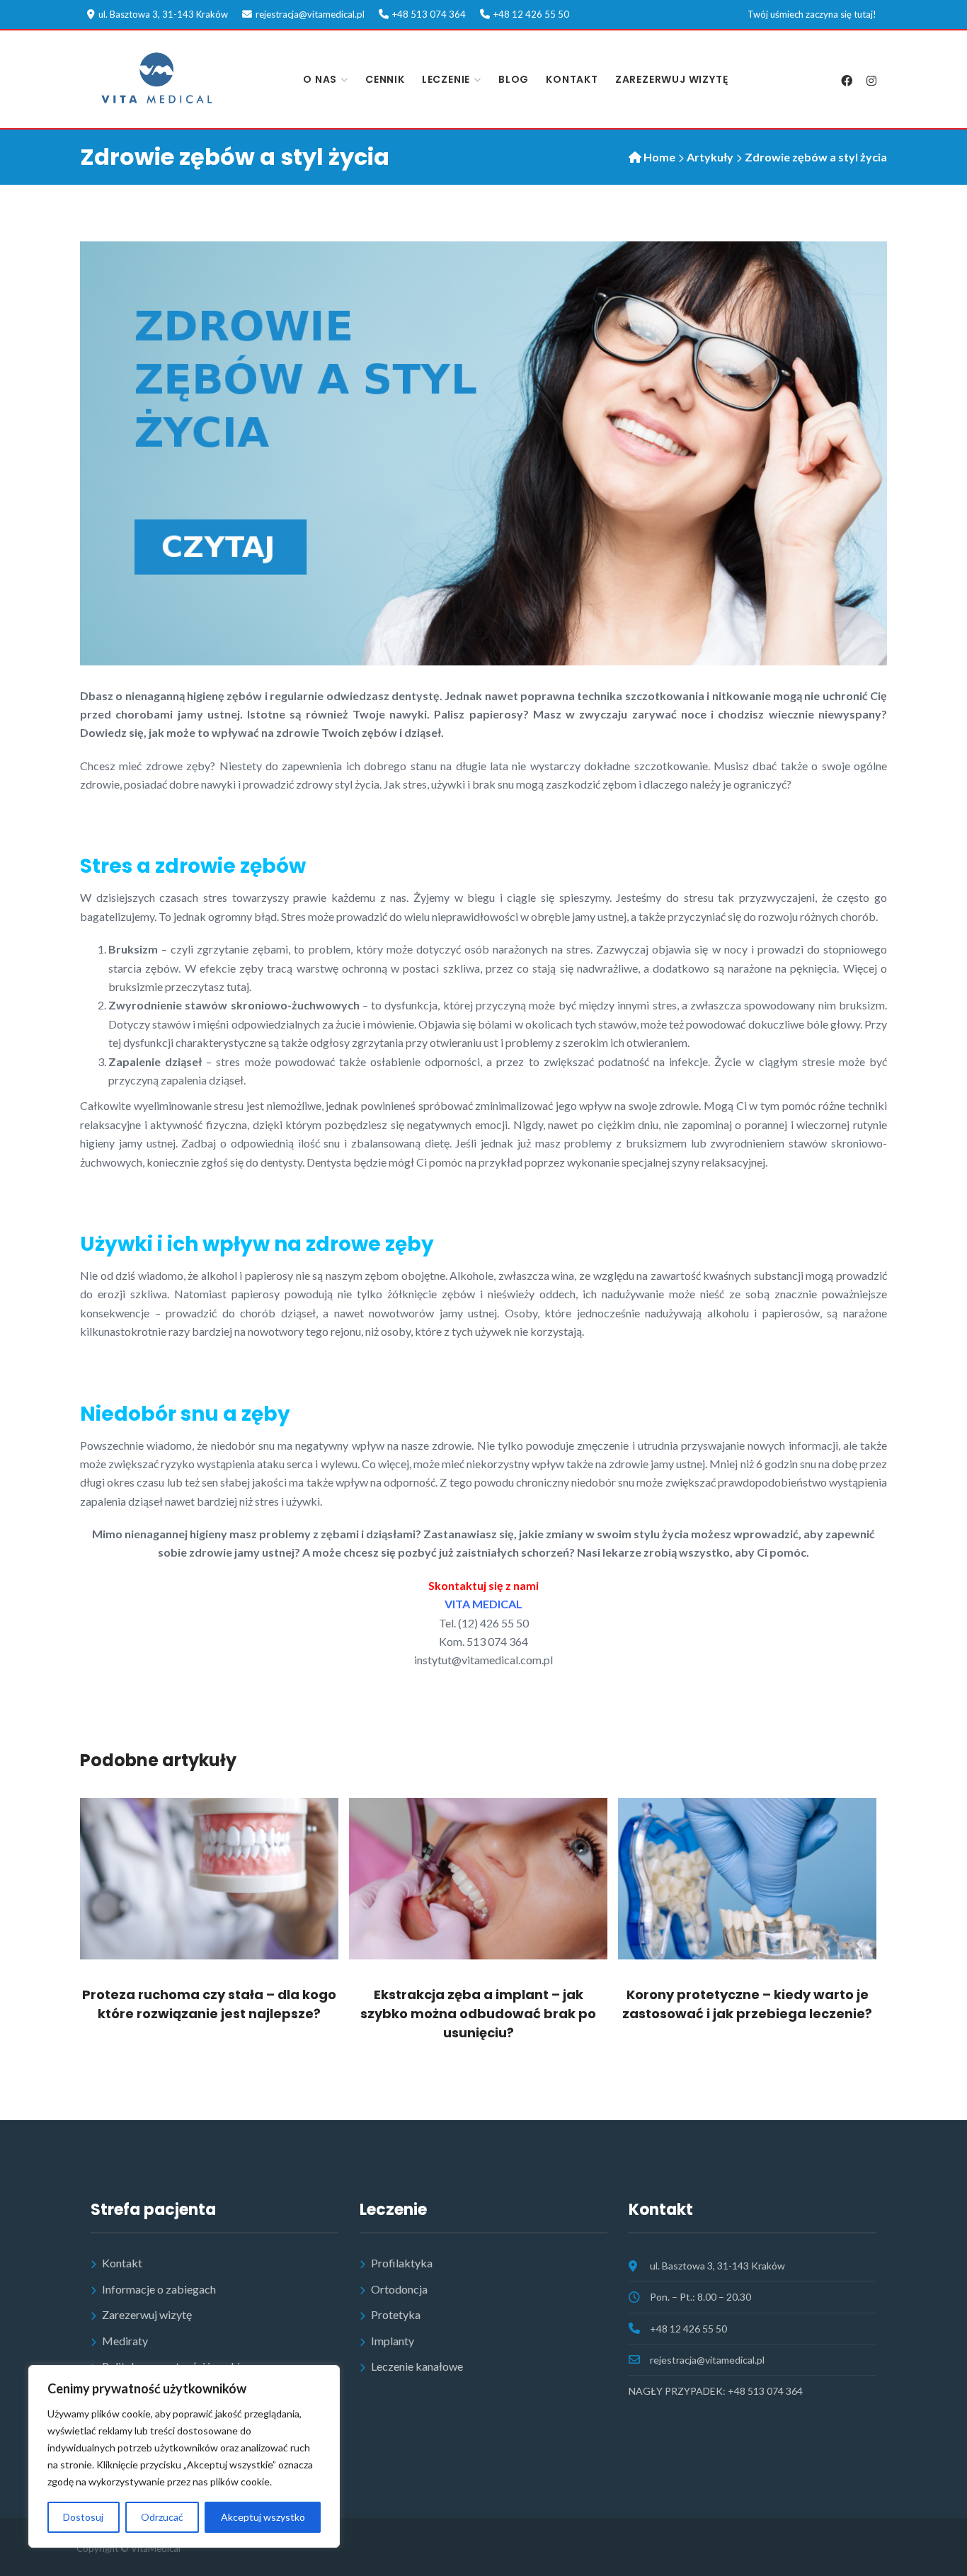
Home (659, 157)
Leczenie (446, 79)
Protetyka (396, 2314)
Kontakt (572, 79)
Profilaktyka (402, 2263)
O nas (320, 79)
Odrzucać (162, 2517)
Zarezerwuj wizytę (672, 79)
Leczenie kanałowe (417, 2366)
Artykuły (710, 157)
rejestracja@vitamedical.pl (310, 14)
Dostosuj (83, 2517)
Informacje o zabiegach (159, 2289)
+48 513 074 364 (429, 14)
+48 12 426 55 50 (531, 14)
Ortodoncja (399, 2289)
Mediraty (125, 2341)
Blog (514, 79)
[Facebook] (846, 81)
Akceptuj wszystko (263, 2517)
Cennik (385, 79)
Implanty (393, 2341)
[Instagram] (871, 81)
